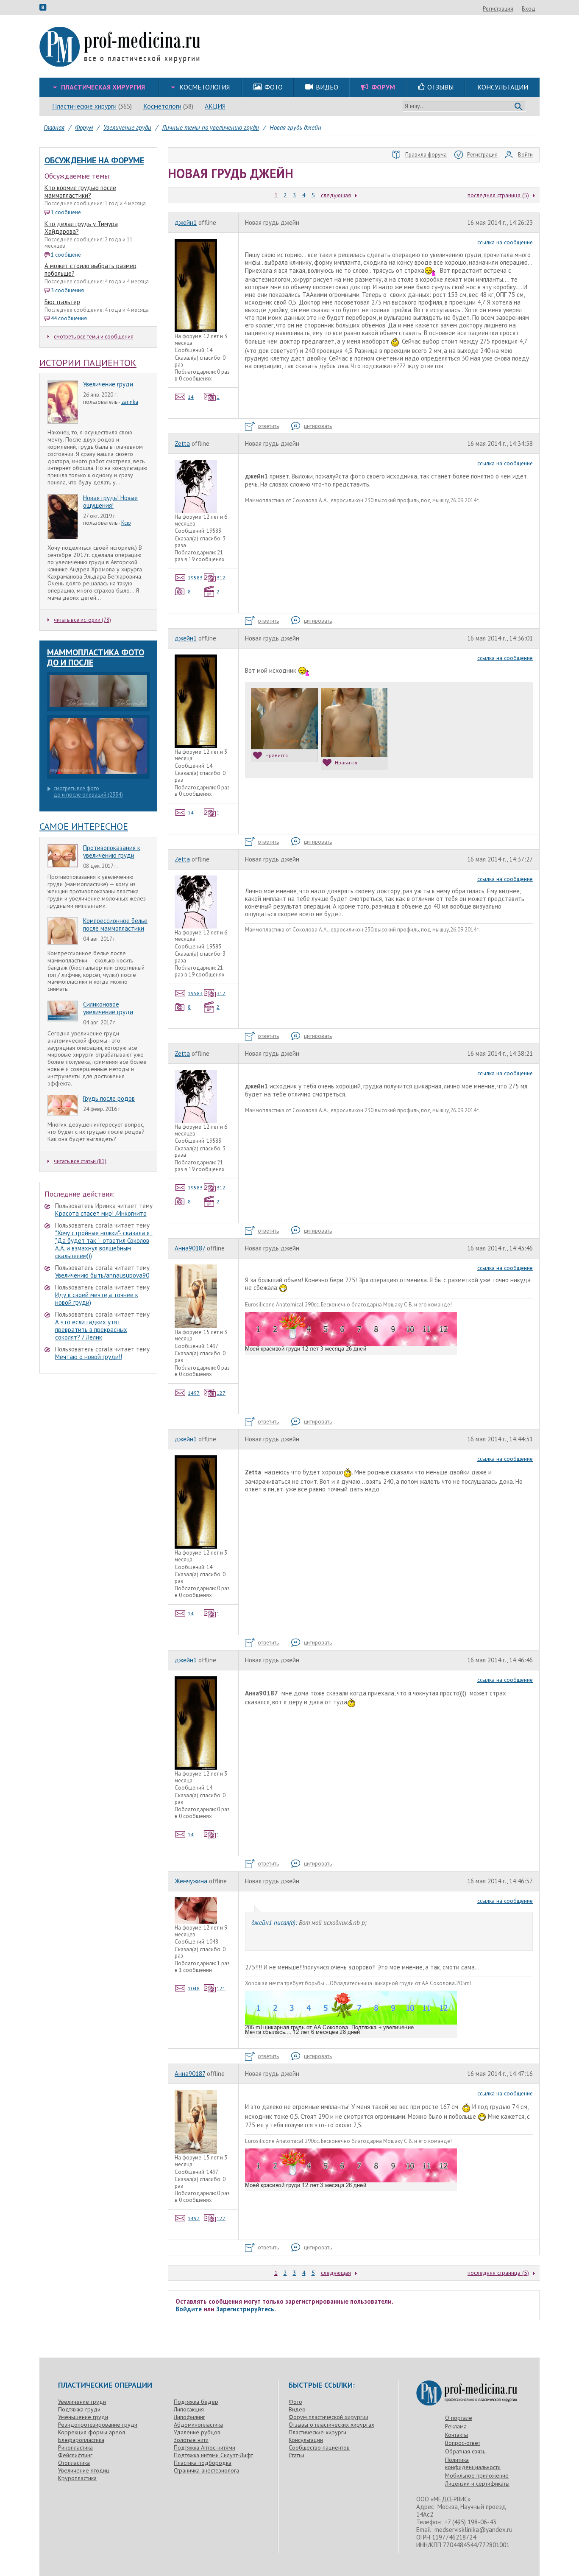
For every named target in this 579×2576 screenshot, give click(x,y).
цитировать (318, 426)
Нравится (277, 755)
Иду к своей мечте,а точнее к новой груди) (97, 1299)
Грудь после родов (109, 1098)
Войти (525, 155)
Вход (529, 9)
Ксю (126, 523)
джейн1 (186, 222)
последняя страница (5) (498, 195)
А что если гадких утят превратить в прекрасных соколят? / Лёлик (91, 1330)
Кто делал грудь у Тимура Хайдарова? (81, 228)
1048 (194, 1988)
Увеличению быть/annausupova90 (102, 1275)
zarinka (130, 402)
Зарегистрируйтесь (245, 2309)
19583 (195, 578)
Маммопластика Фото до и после (96, 657)
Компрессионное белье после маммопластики (115, 924)
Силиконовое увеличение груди (108, 1008)
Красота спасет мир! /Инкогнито (101, 1213)
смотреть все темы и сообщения (94, 337)
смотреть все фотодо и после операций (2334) (88, 792)
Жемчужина (191, 1881)
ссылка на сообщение (505, 242)
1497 (194, 1393)
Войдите (189, 2309)
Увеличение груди (108, 384)
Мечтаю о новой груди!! (89, 1357)
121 (221, 1988)
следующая (336, 195)
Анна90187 (190, 1248)
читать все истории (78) (82, 620)
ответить (268, 426)
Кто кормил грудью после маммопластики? (80, 192)
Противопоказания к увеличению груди (112, 852)
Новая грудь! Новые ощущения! (110, 502)
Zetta (182, 443)
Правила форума (426, 155)
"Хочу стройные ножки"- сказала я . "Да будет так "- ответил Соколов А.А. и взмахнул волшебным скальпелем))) (104, 1244)
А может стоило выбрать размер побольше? (90, 270)
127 (221, 1393)
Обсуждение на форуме (94, 160)
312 (221, 578)
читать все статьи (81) (80, 1161)
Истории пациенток (88, 363)
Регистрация (498, 9)
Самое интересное (84, 826)
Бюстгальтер (62, 302)
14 (191, 397)
